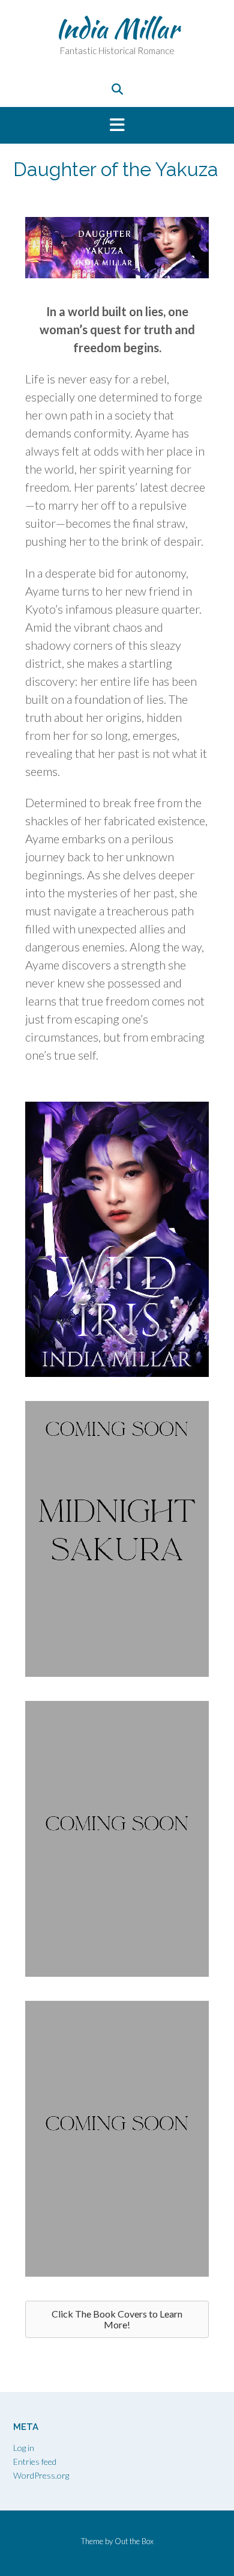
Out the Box (134, 2541)
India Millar (117, 28)
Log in (24, 2448)
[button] (117, 126)
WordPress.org (41, 2475)
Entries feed (35, 2462)
